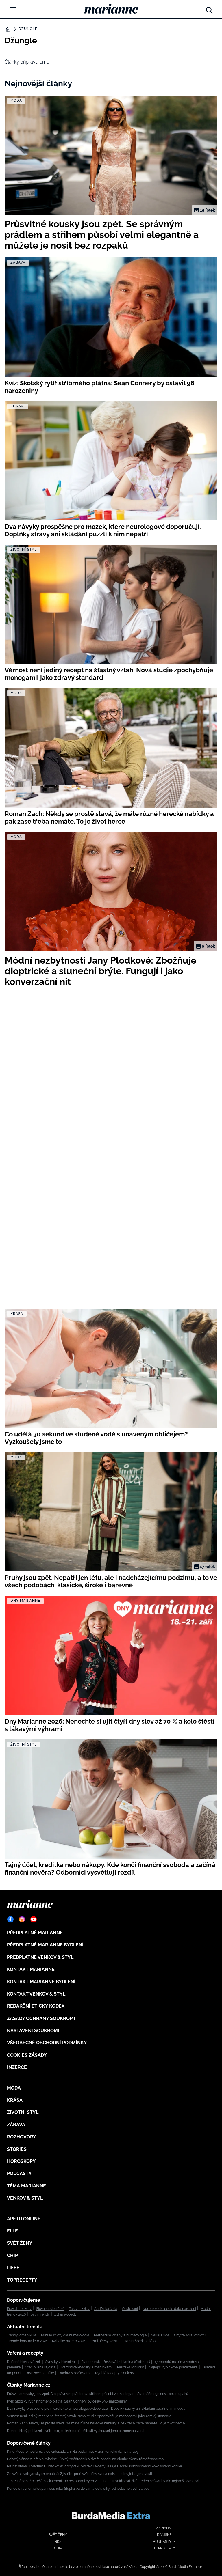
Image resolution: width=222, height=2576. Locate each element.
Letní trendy (40, 2314)
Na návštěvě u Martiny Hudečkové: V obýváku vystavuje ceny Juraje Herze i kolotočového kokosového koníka (95, 2466)
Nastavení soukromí (33, 2031)
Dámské (164, 2535)
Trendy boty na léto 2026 (28, 2341)
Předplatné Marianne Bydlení (45, 1945)
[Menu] (13, 10)
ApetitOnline (24, 2219)
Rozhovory (22, 2137)
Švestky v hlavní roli (61, 2362)
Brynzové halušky (40, 2373)
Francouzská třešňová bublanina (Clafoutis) (116, 2362)
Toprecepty (22, 2280)
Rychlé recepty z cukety (115, 2373)
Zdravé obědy (65, 2314)
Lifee (13, 2268)
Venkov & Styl (25, 2198)
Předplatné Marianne (35, 1933)
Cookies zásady (27, 2055)
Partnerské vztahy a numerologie (120, 2335)
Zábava (16, 2125)
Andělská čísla (106, 2309)
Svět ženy (20, 2243)
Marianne (164, 2528)
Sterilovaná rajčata (40, 2367)
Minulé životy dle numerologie (65, 2335)
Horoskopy (21, 2161)
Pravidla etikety (19, 2309)
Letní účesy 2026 (103, 2341)
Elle (12, 2231)
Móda (14, 2088)
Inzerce (17, 2067)
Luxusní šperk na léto (139, 2341)
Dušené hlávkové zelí (24, 2362)
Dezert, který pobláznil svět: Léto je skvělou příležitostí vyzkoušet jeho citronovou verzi (76, 2431)
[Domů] (111, 9)
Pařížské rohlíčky (131, 2367)
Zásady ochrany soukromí (41, 2018)
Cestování (130, 2309)
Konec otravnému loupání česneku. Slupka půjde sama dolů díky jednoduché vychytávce (78, 2489)
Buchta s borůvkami (75, 2373)
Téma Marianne (26, 2186)
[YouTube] (34, 1919)
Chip (12, 2255)
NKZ (58, 2542)
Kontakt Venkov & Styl (36, 1994)
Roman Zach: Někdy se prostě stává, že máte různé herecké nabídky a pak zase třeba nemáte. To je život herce (96, 2423)
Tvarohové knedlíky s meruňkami (86, 2367)
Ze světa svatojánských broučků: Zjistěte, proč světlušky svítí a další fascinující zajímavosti (79, 2474)
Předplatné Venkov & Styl (40, 1957)
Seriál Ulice (160, 2335)
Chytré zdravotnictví (190, 2335)
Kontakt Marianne (31, 1969)
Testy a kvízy (79, 2309)
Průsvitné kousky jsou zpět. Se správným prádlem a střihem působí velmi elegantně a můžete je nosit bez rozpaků (98, 2394)
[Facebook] (10, 1919)
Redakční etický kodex (36, 2006)
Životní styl (23, 2112)
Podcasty (19, 2173)
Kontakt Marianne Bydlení (41, 1982)
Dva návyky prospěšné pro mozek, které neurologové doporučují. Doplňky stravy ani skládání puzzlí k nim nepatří (97, 2409)
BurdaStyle (164, 2542)
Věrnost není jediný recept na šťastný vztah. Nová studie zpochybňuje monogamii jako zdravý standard (89, 2416)
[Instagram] (22, 1919)
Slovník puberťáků (50, 2309)
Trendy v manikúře (22, 2335)
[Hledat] (209, 9)
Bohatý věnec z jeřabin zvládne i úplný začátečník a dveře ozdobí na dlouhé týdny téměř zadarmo (85, 2459)
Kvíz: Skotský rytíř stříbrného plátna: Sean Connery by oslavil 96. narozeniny (67, 2401)
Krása (15, 2100)
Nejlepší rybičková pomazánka (173, 2367)
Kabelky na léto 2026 (69, 2341)
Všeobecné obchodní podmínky (47, 2043)
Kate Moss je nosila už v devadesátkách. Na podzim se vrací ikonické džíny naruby (73, 2452)
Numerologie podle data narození (169, 2309)
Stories (17, 2149)
